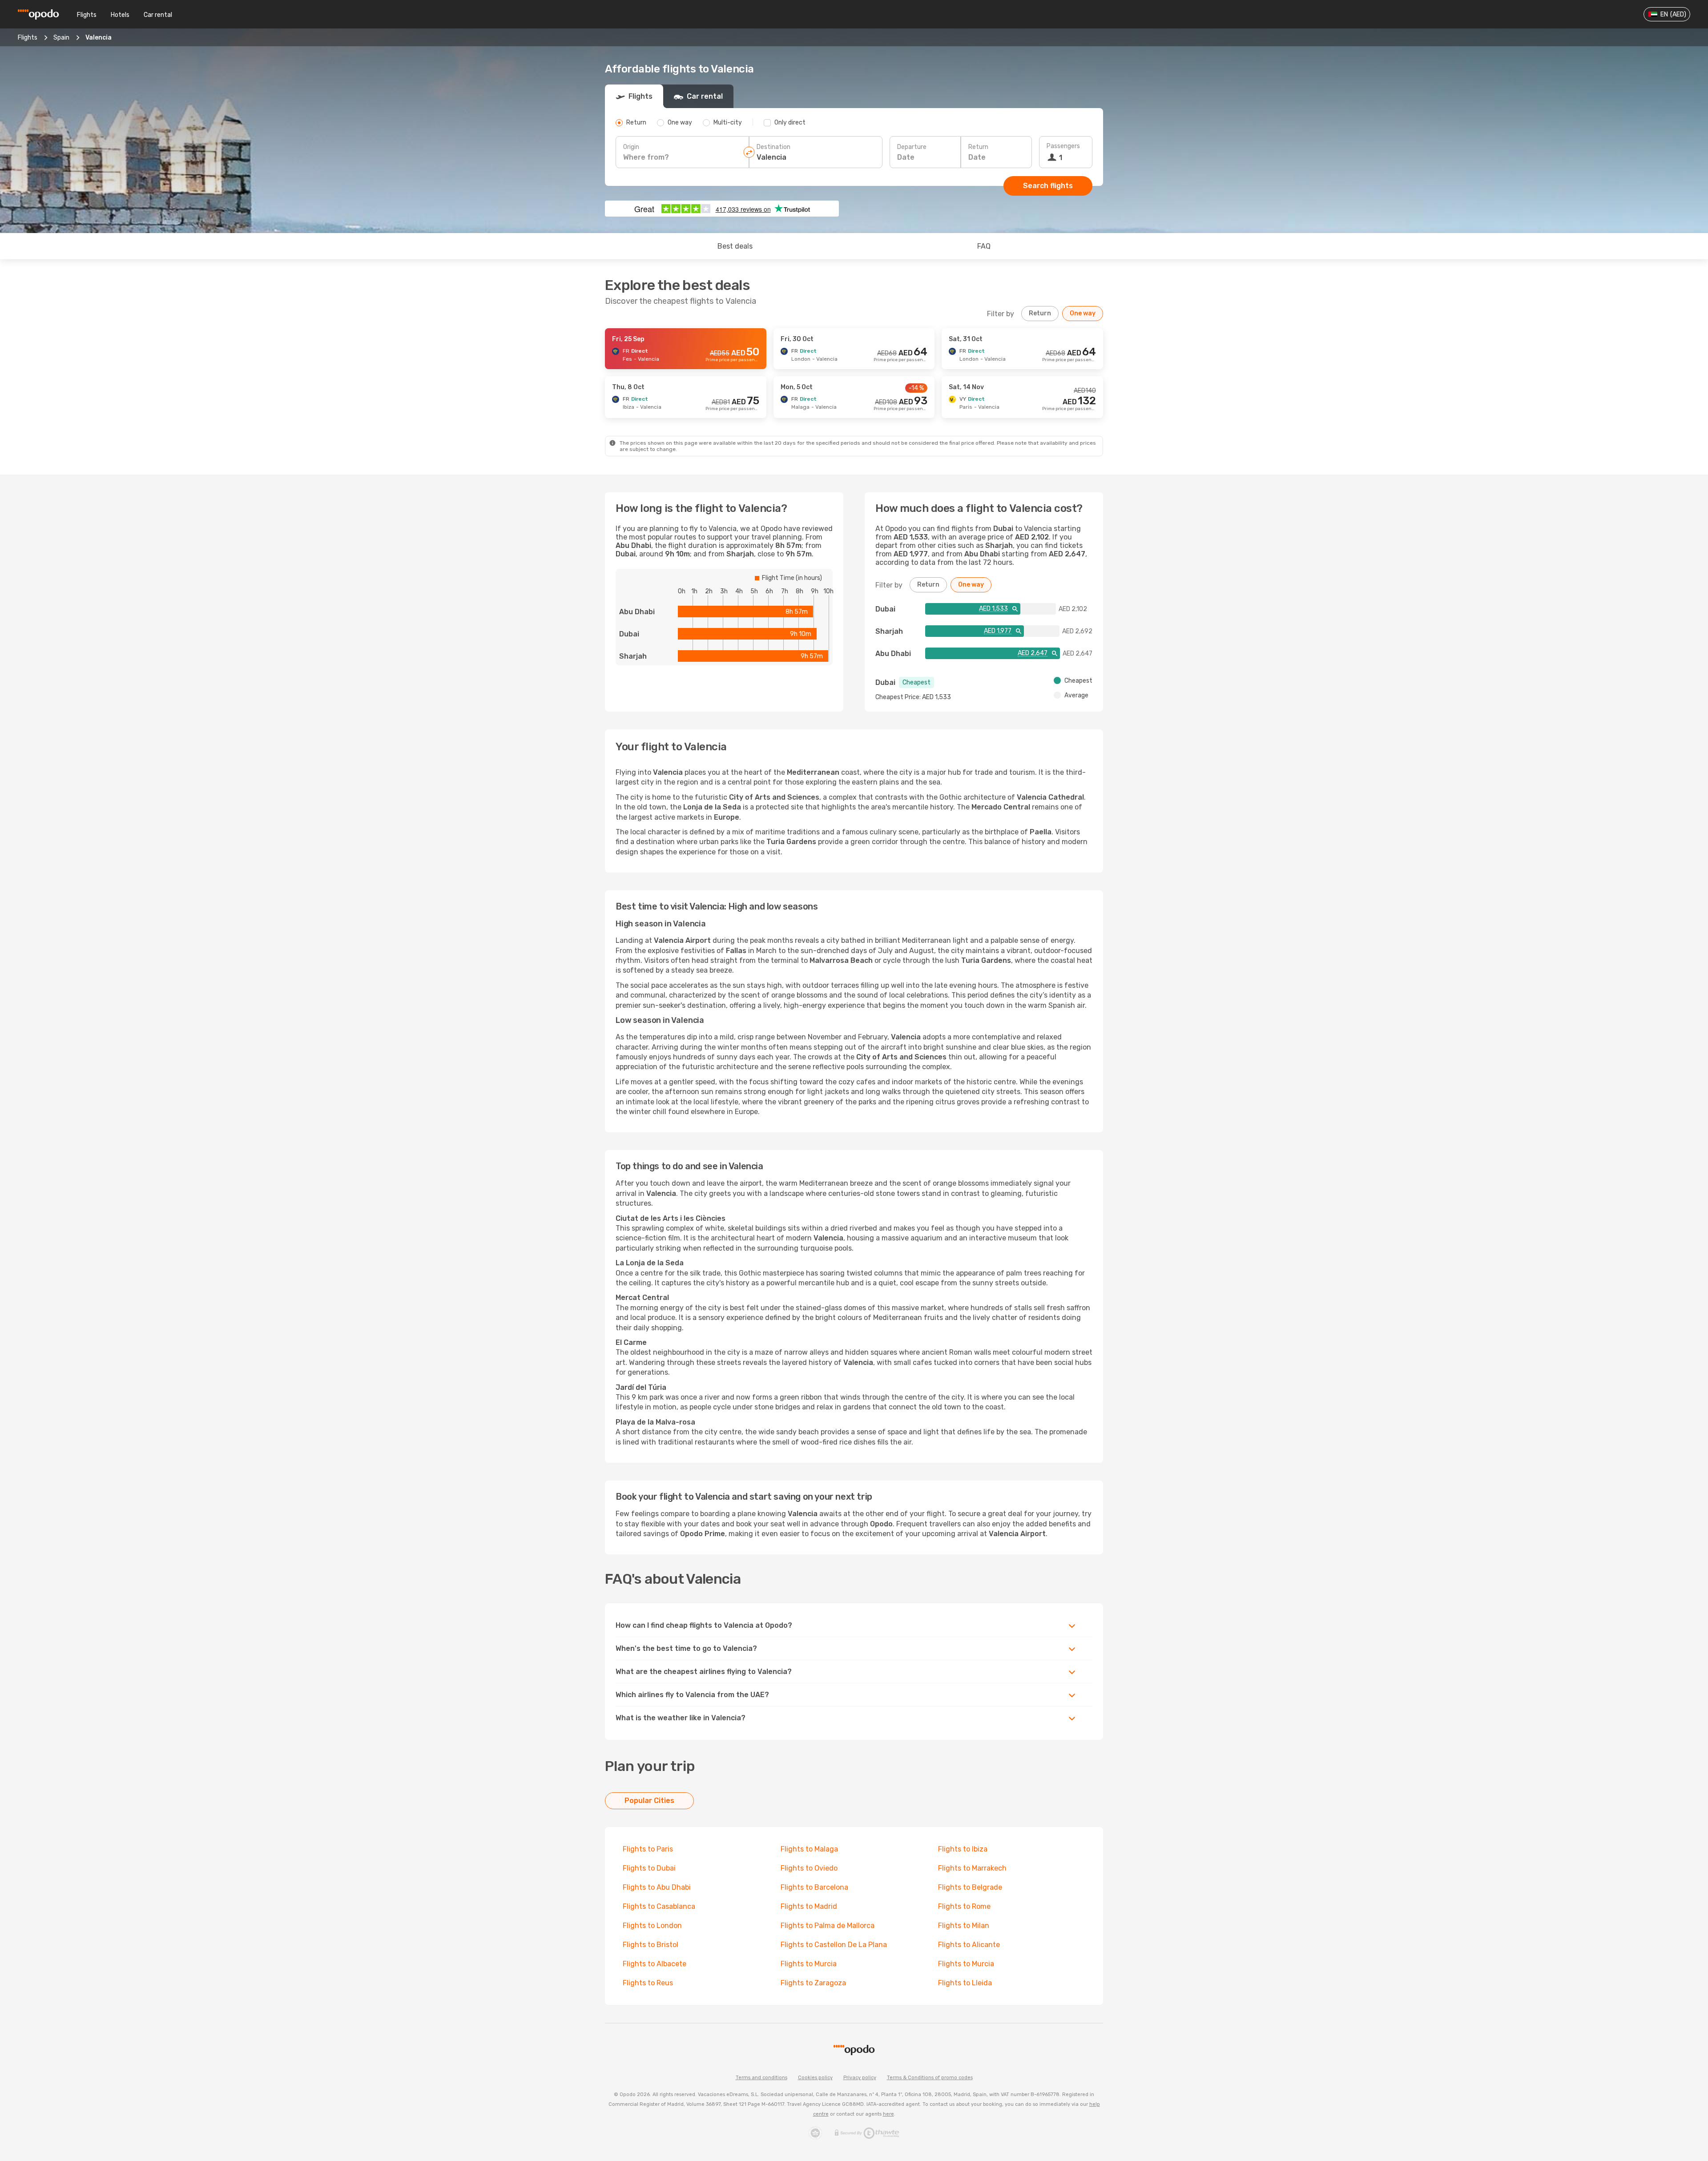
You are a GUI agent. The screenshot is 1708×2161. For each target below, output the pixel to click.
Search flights (1048, 186)
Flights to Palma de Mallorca (828, 1926)
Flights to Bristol (651, 1945)
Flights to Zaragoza (813, 1983)
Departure (912, 147)
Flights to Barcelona (814, 1887)
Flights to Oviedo (809, 1868)
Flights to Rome (964, 1906)
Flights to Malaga (809, 1849)
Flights (87, 15)
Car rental (158, 15)
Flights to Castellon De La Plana (834, 1945)
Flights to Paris (648, 1849)
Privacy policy (860, 2078)
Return (978, 147)
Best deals (735, 246)
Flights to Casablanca (659, 1906)
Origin (631, 147)
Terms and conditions (761, 2078)
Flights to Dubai (649, 1868)
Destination (773, 147)
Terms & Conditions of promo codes (930, 2078)
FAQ (984, 246)
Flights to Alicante (969, 1945)
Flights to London (652, 1926)
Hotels (120, 15)
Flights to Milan (964, 1926)
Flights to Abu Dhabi (657, 1887)
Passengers (1063, 146)
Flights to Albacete (655, 1964)
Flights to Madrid (809, 1906)
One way (1083, 313)
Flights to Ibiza (963, 1849)
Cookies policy (815, 2078)
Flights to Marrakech (972, 1868)
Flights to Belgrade (970, 1887)
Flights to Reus (648, 1983)
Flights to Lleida (965, 1983)
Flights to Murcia (809, 1964)
